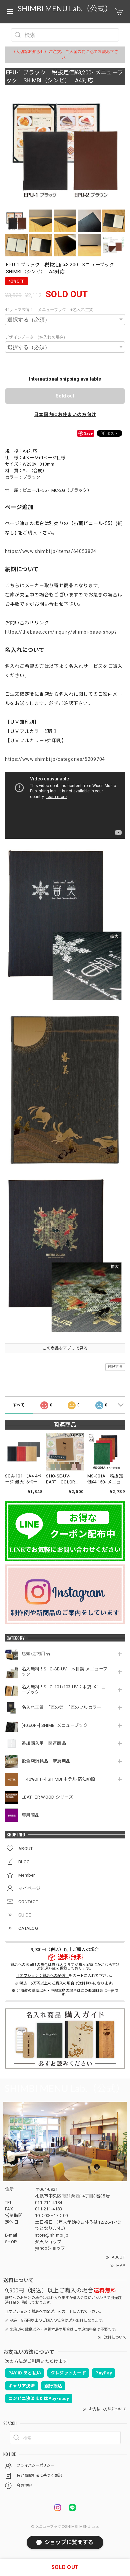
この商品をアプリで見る (65, 1348)
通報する (115, 1367)
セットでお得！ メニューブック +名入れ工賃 (49, 310)
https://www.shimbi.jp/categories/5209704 (55, 759)
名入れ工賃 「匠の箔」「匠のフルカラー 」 (65, 1707)
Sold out (65, 396)
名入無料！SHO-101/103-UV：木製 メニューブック (64, 1689)
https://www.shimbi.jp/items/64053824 (51, 551)
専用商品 (30, 1815)
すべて (19, 1405)
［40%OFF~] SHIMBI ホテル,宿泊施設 (61, 1779)
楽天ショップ (48, 2242)
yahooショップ (50, 2248)
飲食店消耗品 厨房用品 (46, 1761)
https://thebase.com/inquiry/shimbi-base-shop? (61, 632)
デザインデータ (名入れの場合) (35, 337)
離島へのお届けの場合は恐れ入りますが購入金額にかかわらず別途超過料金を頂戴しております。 (65, 1967)
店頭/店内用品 (36, 1654)
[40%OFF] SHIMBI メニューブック (55, 1725)
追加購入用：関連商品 (44, 1743)
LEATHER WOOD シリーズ (47, 1797)
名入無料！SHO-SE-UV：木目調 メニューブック (64, 1672)
